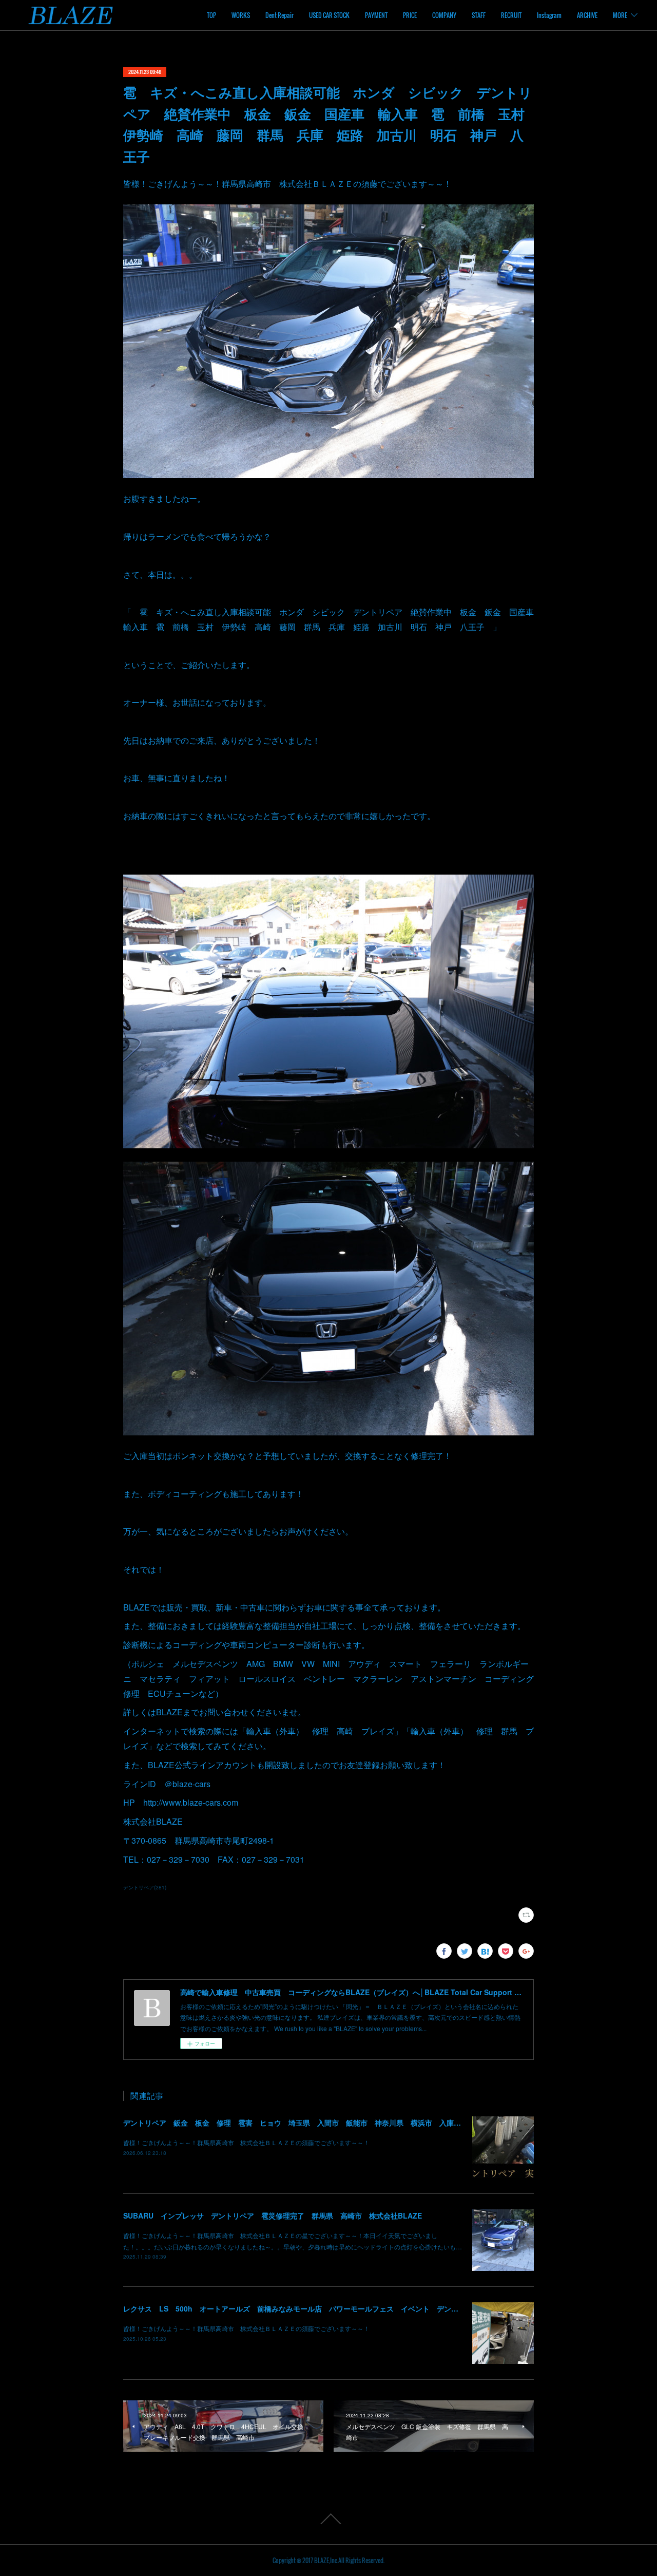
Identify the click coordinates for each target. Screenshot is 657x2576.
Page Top (328, 2519)
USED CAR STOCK (329, 15)
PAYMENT (376, 15)
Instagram (549, 15)
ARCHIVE (587, 15)
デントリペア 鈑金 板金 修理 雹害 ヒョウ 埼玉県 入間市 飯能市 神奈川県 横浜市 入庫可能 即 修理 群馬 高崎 (335, 2123)
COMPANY (444, 15)
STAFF (479, 15)
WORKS (241, 15)
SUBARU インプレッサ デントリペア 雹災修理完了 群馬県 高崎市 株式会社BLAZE (273, 2215)
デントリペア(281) (145, 1887)
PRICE (410, 15)
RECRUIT (511, 15)
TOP (211, 15)
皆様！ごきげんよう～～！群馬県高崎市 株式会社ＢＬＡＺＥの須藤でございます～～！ (246, 2142)
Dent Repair (279, 15)
